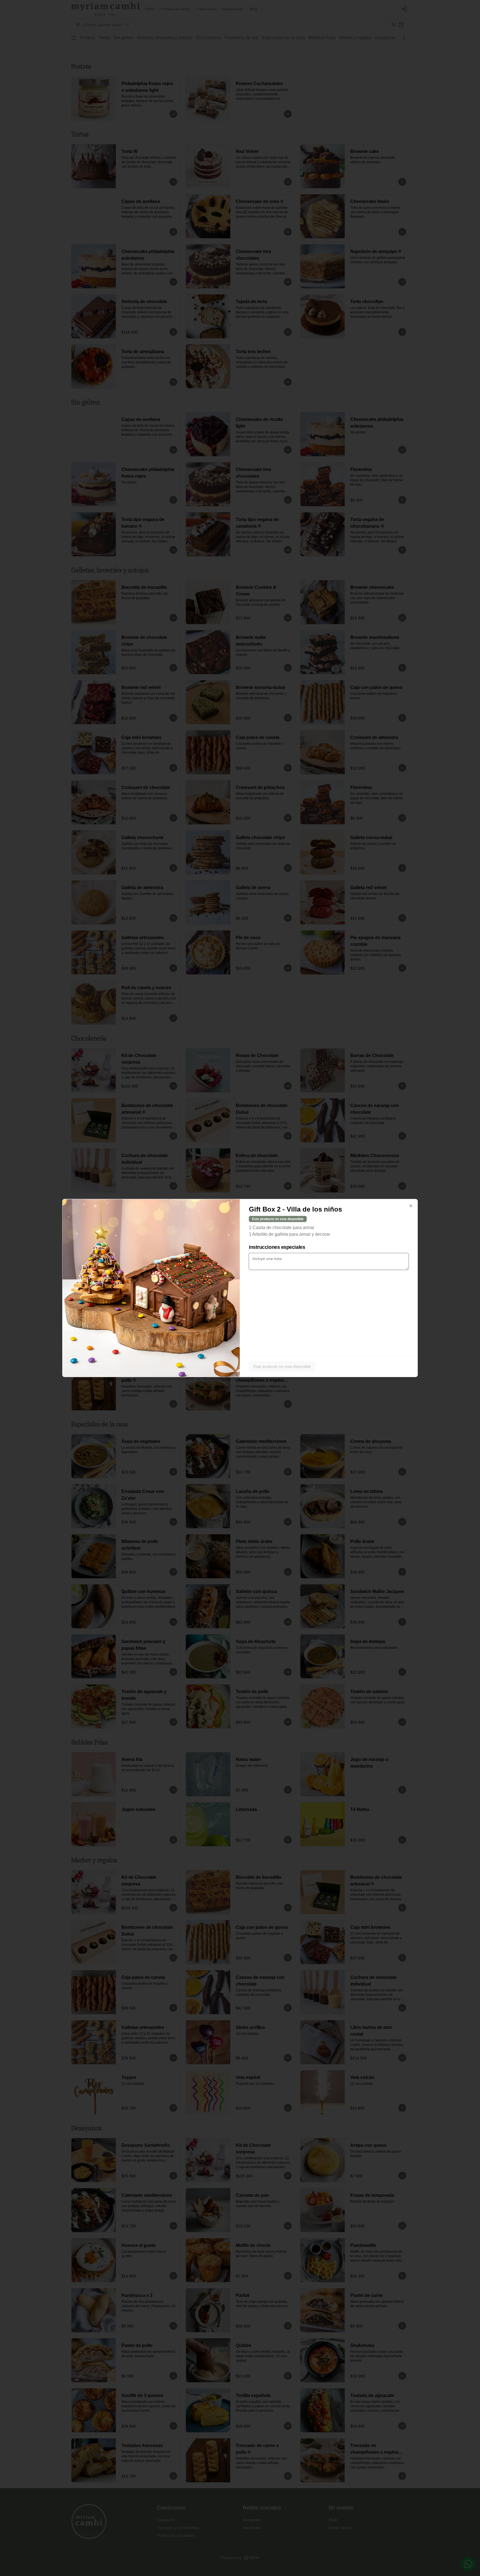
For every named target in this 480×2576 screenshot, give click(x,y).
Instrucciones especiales (277, 1247)
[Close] (411, 1206)
